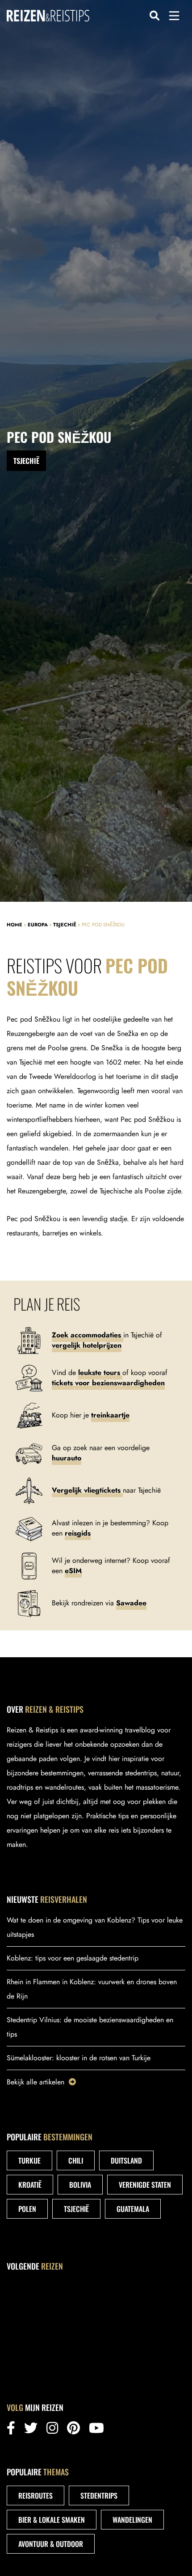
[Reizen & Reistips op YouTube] (96, 2430)
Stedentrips (99, 2495)
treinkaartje (110, 1415)
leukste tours (100, 1373)
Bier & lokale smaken (52, 2520)
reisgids (78, 1533)
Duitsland (126, 2160)
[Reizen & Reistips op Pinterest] (73, 2430)
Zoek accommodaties (88, 1335)
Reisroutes (35, 2495)
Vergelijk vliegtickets (87, 1490)
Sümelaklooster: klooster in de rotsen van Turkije (79, 2058)
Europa (38, 925)
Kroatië (30, 2185)
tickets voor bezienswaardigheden (108, 1383)
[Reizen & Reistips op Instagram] (52, 2430)
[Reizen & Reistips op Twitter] (31, 2430)
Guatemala (133, 2209)
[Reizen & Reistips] (48, 15)
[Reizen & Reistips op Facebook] (11, 2430)
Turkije (29, 2160)
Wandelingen (132, 2520)
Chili (76, 2160)
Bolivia (80, 2185)
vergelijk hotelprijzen (87, 1345)
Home (15, 925)
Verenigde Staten (145, 2185)
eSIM (73, 1571)
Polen (27, 2209)
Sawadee (131, 1603)
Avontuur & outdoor (51, 2544)
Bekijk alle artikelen (35, 2082)
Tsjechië (65, 925)
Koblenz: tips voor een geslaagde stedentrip (73, 1958)
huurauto (67, 1458)
